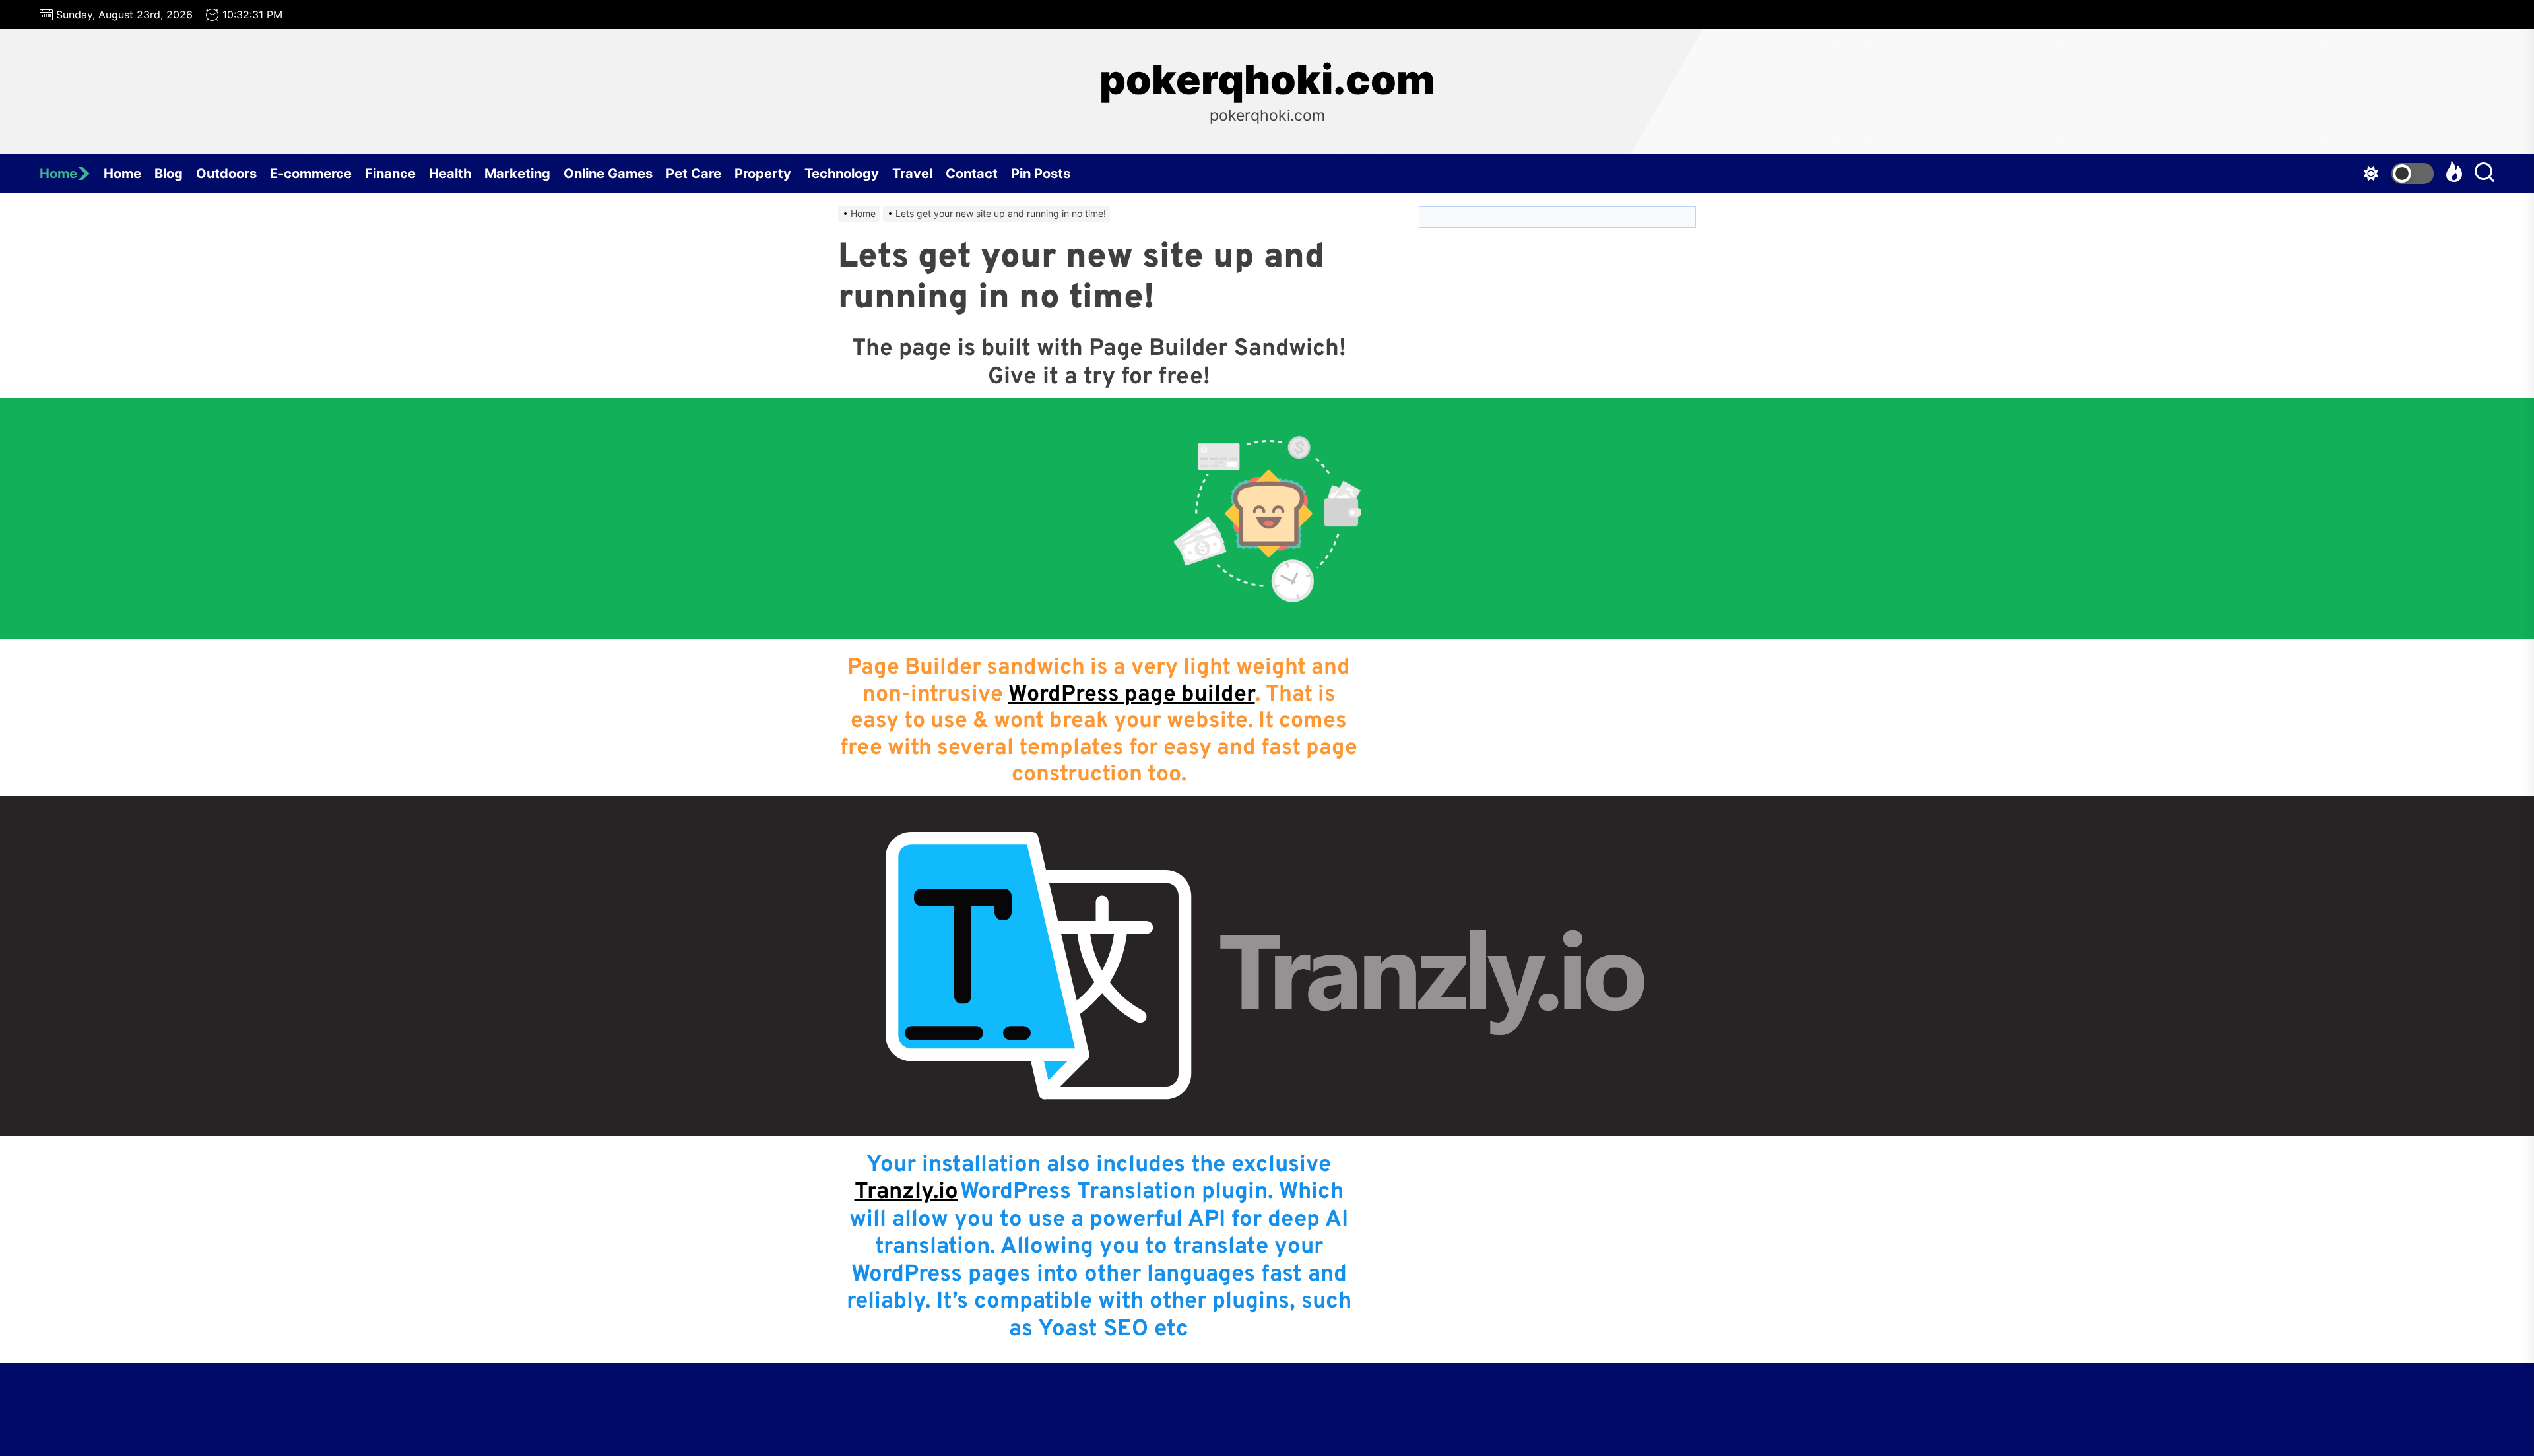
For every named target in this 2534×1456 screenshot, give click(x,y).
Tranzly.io (906, 1192)
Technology (842, 174)
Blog (169, 174)
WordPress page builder (1132, 695)
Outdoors (226, 174)
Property (763, 174)
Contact (972, 174)
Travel (912, 174)
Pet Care (694, 174)
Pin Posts (1041, 174)
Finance (390, 174)
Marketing (517, 174)
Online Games (608, 174)
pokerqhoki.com (1267, 80)
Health (450, 174)
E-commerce (311, 174)
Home (58, 174)
